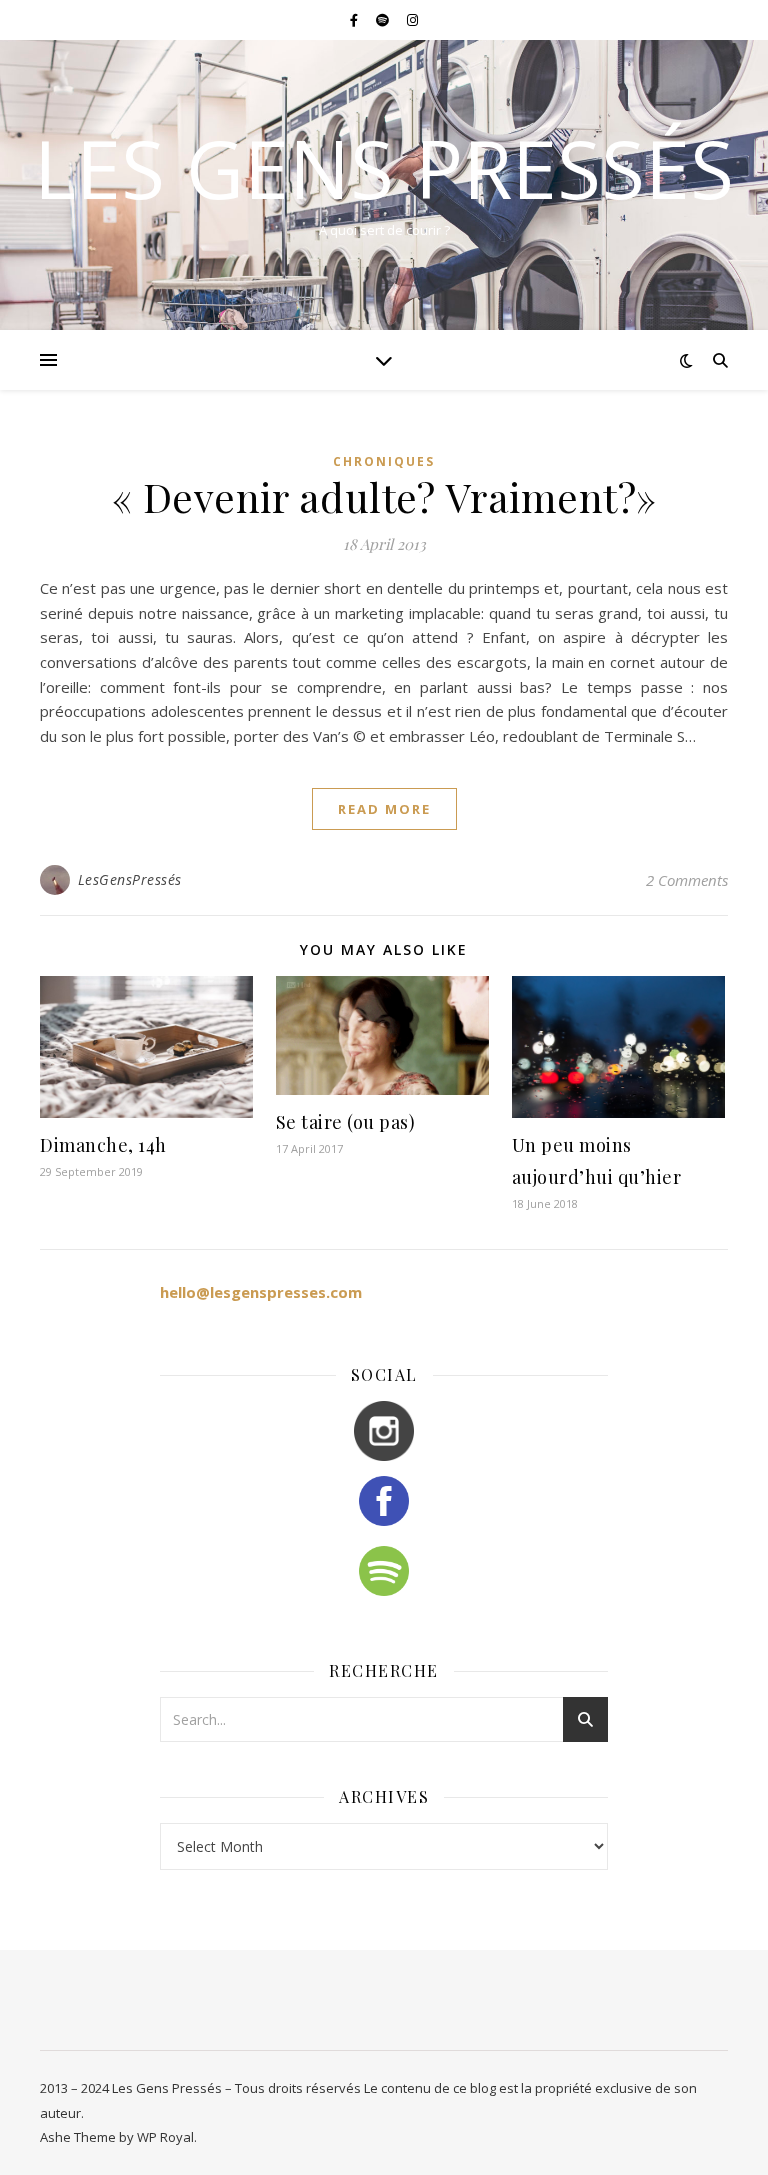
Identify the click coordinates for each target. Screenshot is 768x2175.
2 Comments (687, 880)
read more (384, 809)
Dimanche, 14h (103, 1145)
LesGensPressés (130, 879)
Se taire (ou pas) (346, 1122)
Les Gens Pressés (384, 168)
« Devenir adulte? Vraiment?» (384, 496)
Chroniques (384, 461)
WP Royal (165, 2137)
